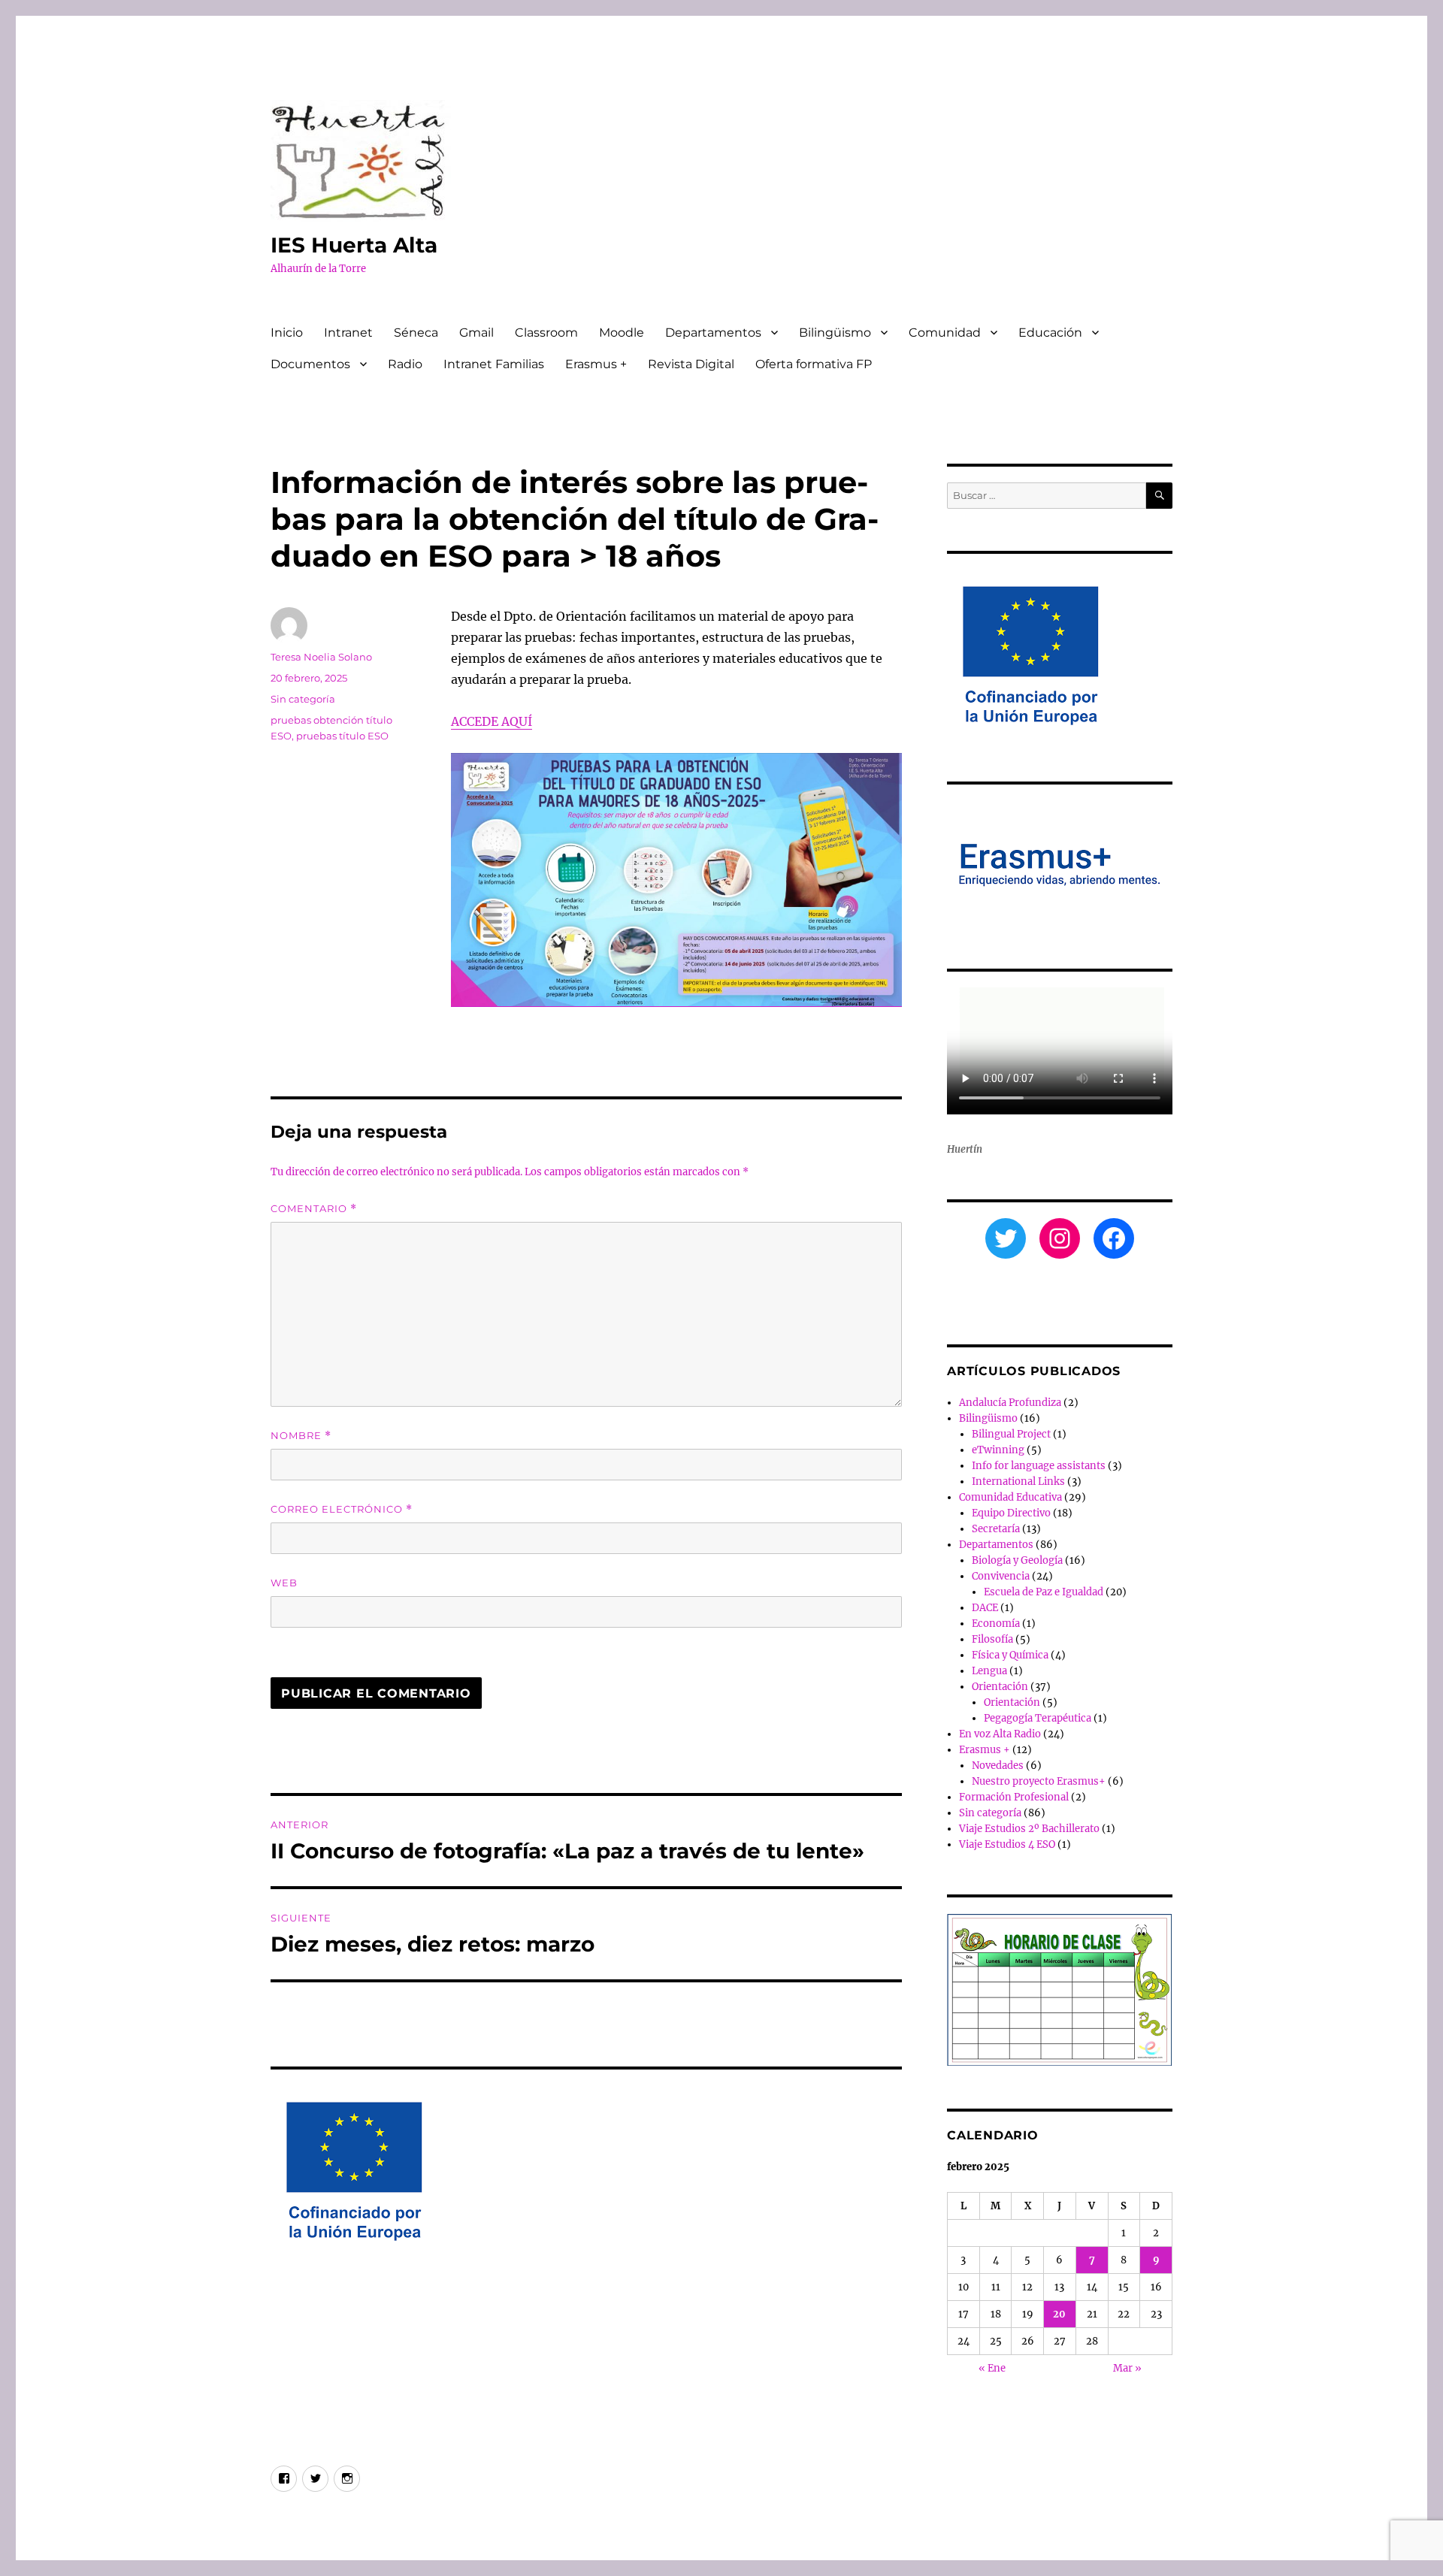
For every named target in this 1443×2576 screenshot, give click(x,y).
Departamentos (713, 333)
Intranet (348, 333)
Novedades (998, 1766)
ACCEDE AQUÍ (492, 721)
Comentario (314, 1209)
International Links (1018, 1482)
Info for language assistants (1039, 1466)
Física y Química (1010, 1655)
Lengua (989, 1671)
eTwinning (998, 1450)
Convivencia (1001, 1576)
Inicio (287, 333)
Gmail (476, 333)
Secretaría (996, 1529)
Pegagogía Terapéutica (1038, 1718)
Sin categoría (303, 699)
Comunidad (945, 333)
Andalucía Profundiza (1010, 1403)
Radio (405, 364)
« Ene (992, 2368)
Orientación (1000, 1687)
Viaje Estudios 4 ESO (1007, 1844)
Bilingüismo (835, 333)
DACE (985, 1608)
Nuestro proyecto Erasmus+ (1039, 1781)
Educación (1050, 333)
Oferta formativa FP (814, 364)
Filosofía (992, 1639)
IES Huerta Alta (354, 245)
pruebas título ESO (342, 736)
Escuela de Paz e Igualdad (1044, 1592)
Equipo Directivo (1011, 1513)
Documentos (310, 364)
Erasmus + (596, 364)
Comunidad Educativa (1010, 1497)
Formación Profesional (1014, 1797)
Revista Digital (691, 364)
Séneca (416, 333)
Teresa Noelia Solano (321, 657)
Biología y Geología (1017, 1560)
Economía (996, 1624)
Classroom (546, 333)
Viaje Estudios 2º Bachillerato (1029, 1829)
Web (284, 1583)
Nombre (301, 1436)
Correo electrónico (342, 1509)
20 (1059, 2314)
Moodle (622, 333)
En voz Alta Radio (1000, 1734)
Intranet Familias (494, 364)
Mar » (1127, 2368)
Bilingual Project (1011, 1434)
